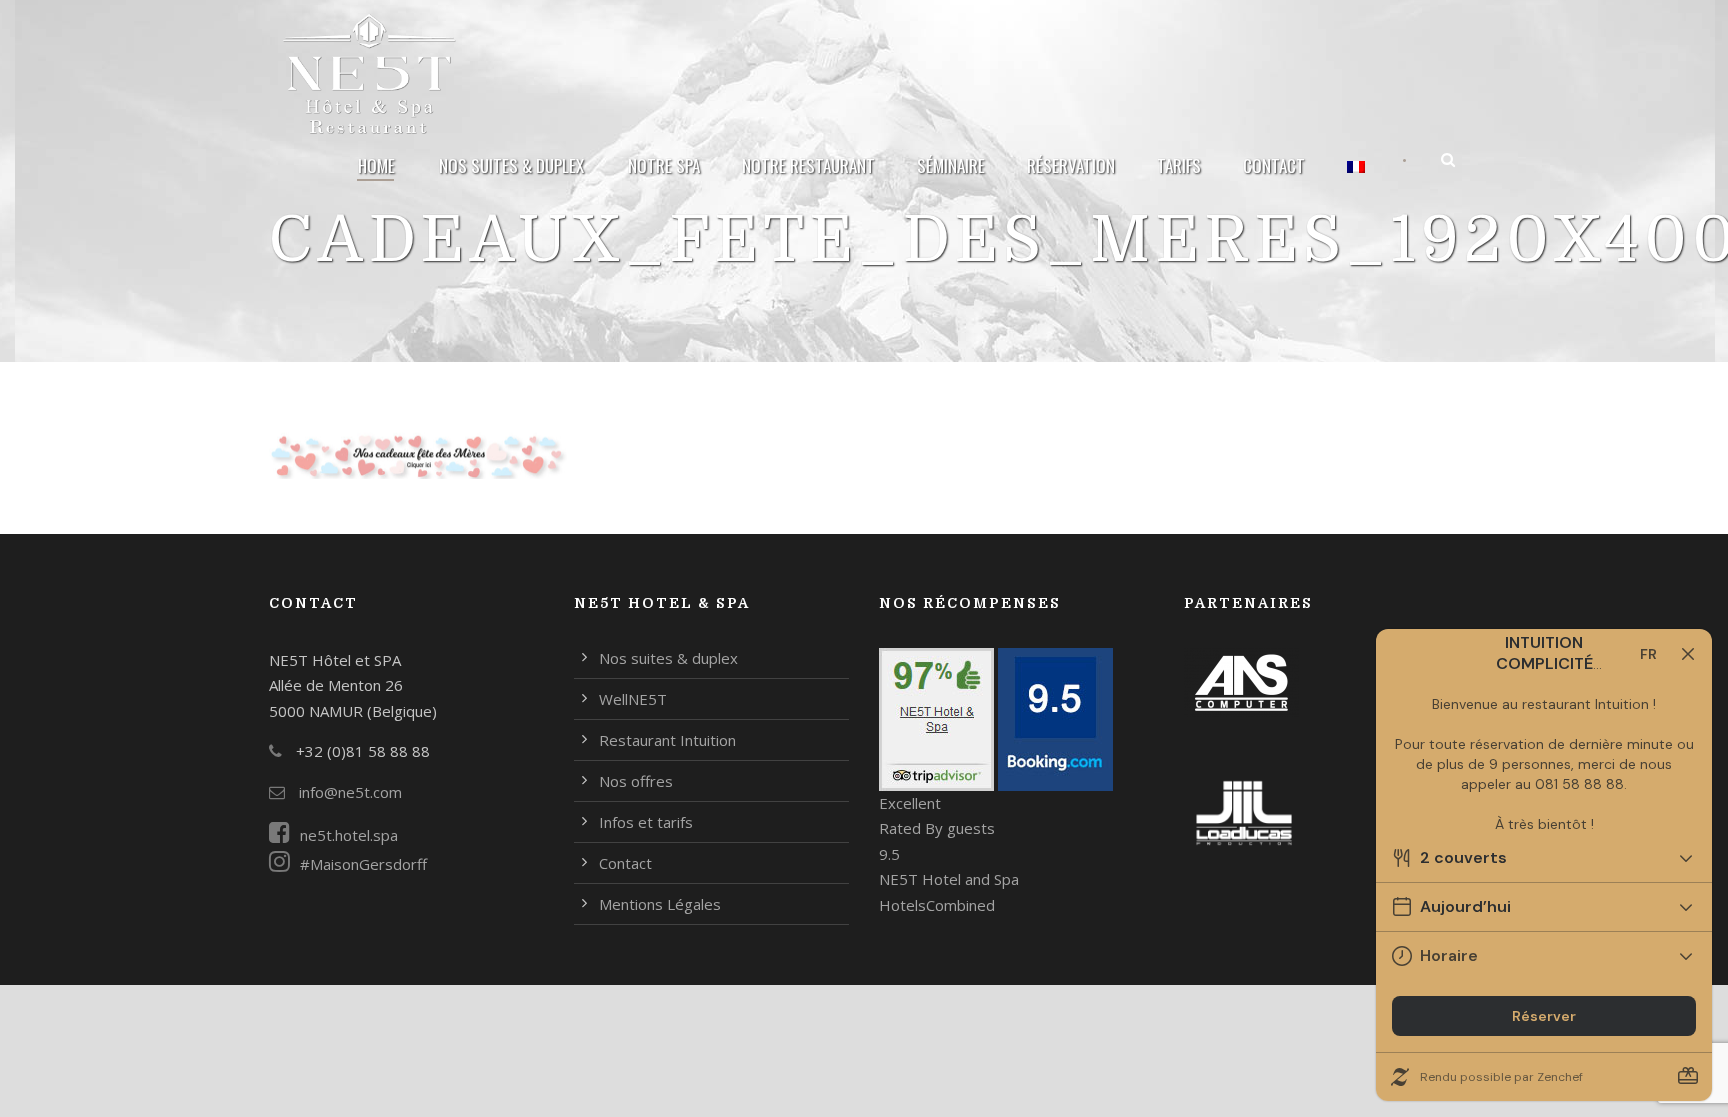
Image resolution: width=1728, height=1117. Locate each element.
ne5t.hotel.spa (349, 835)
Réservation (1071, 165)
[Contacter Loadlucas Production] (1244, 811)
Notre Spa (664, 165)
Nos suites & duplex (511, 165)
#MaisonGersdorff (363, 864)
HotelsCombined (937, 905)
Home (376, 165)
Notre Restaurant (808, 165)
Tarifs (1179, 165)
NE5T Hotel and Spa (949, 879)
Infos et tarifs (646, 822)
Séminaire (951, 165)
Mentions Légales (660, 904)
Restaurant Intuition (667, 740)
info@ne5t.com (348, 792)
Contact (1274, 165)
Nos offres (636, 781)
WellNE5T (633, 699)
